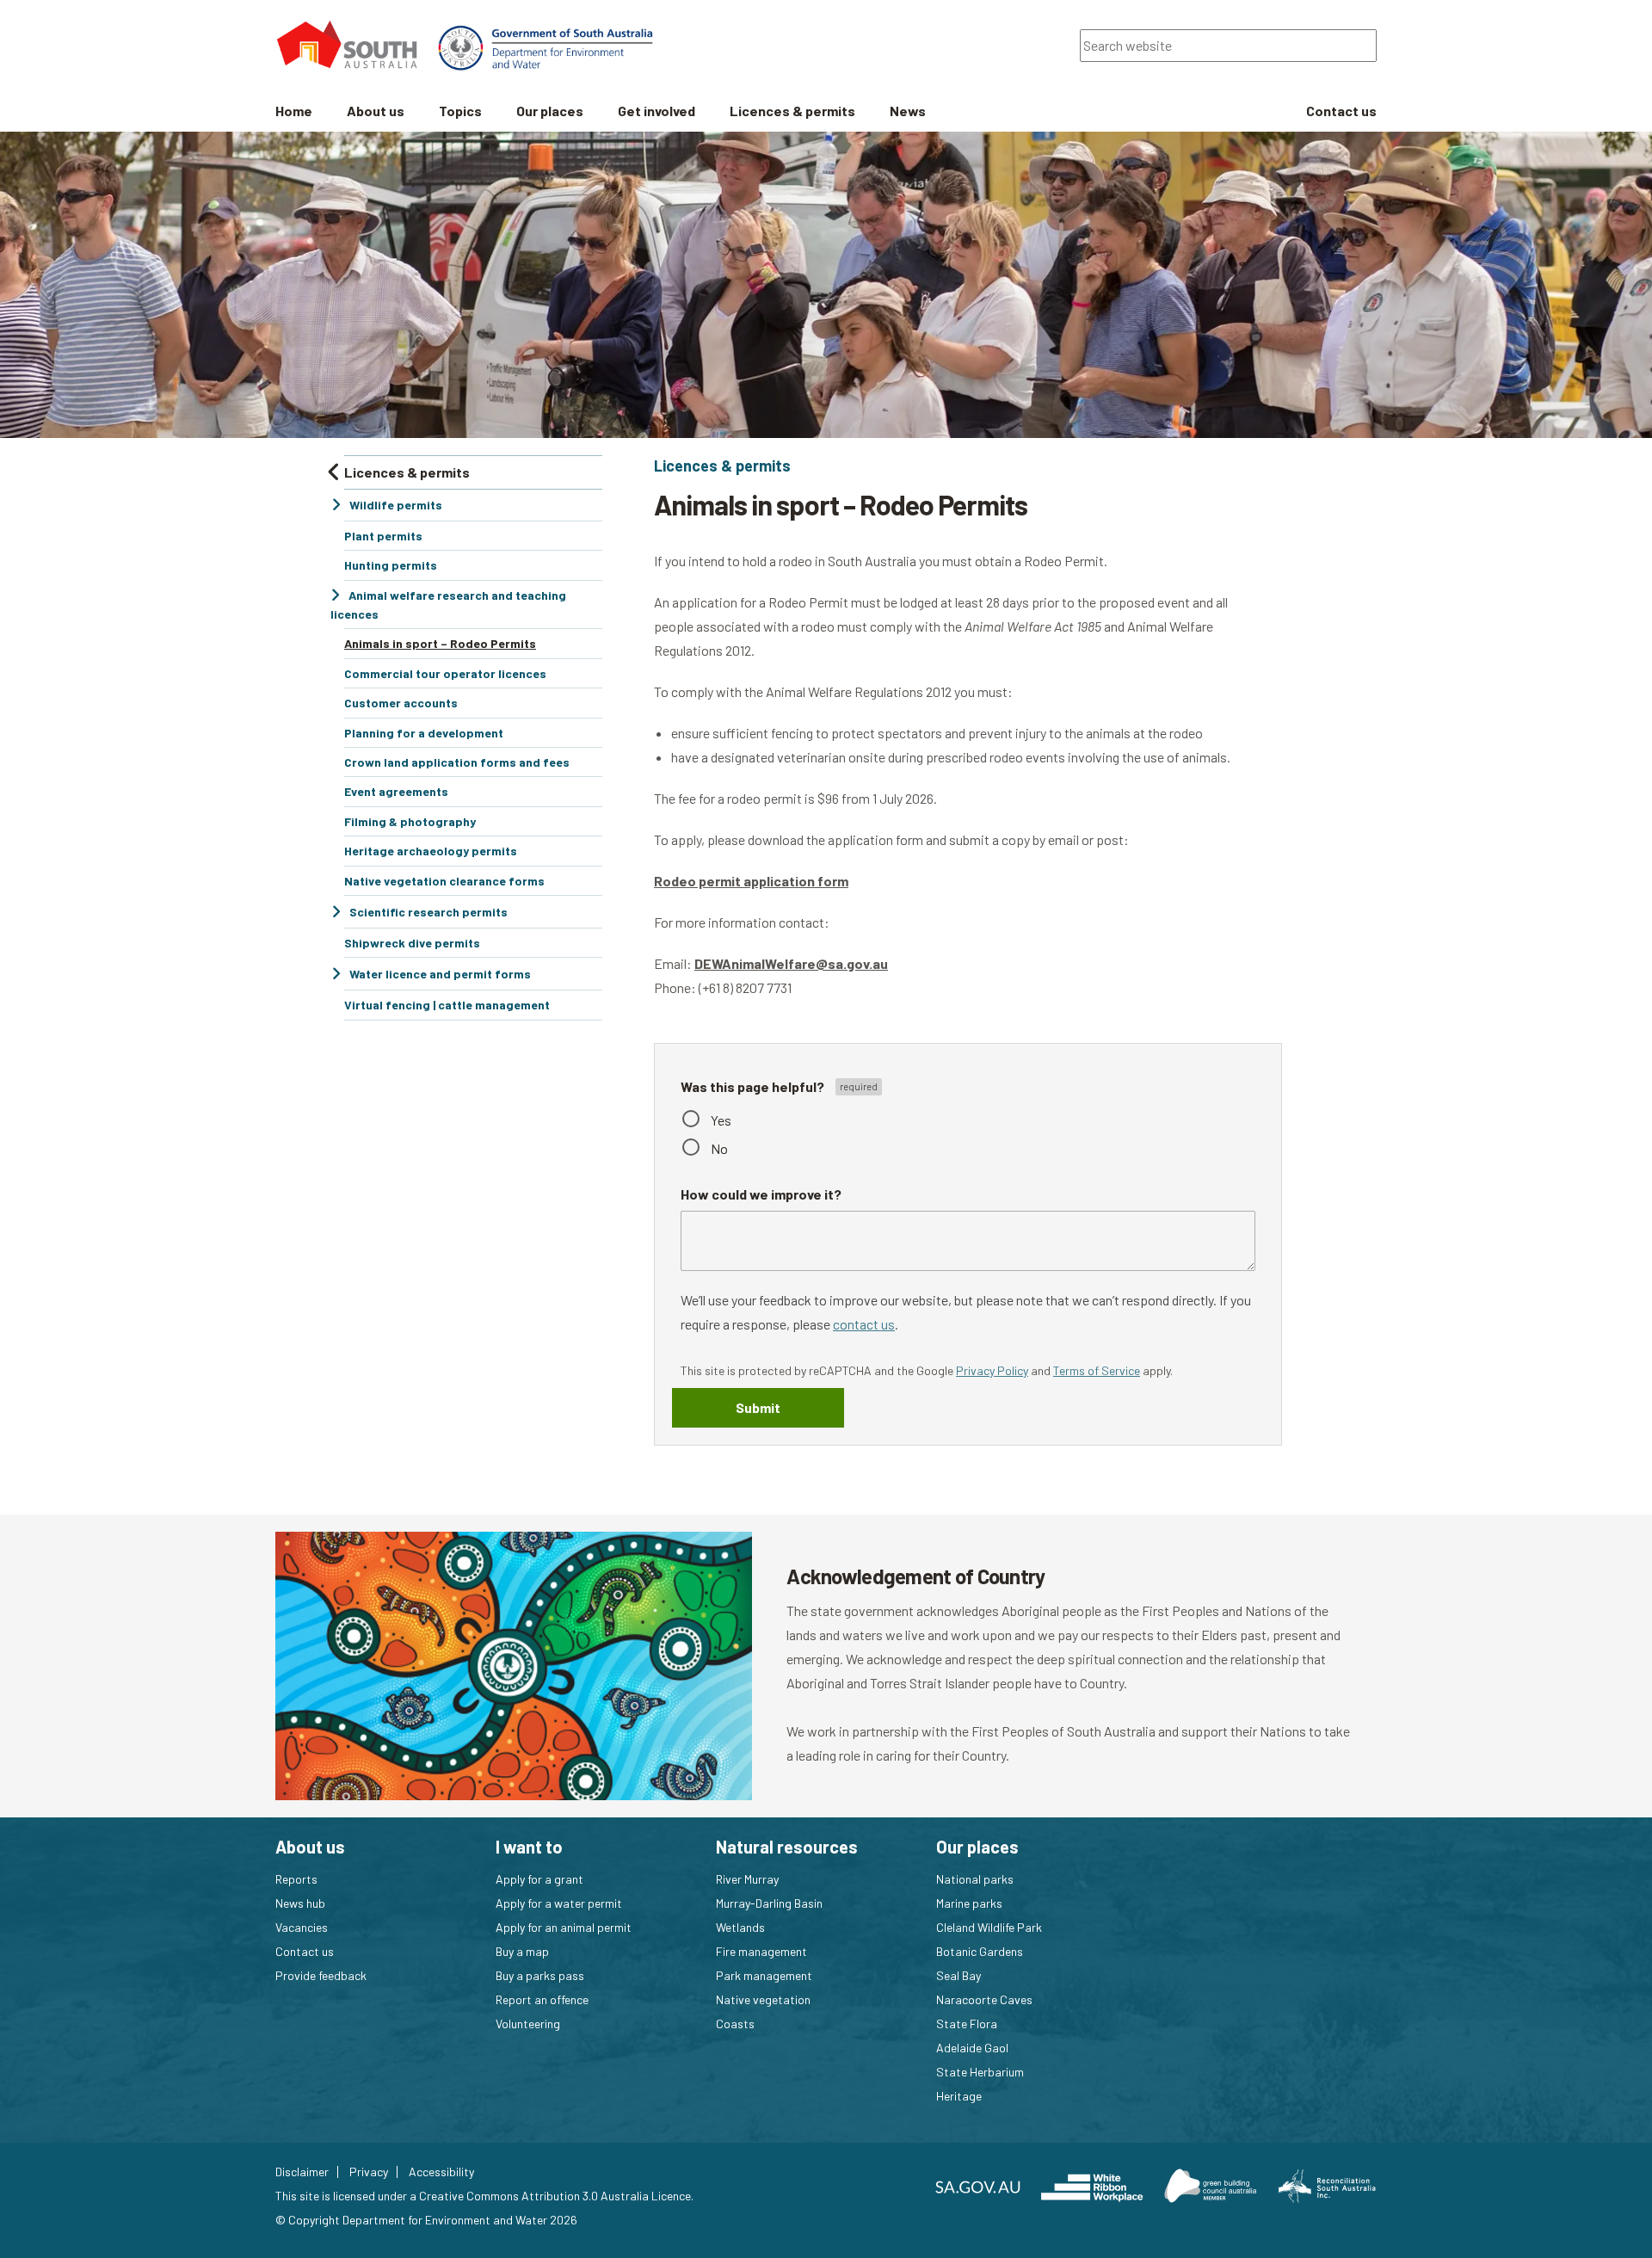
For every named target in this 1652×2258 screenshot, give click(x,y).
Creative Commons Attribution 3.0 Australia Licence (555, 2196)
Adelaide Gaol (972, 2048)
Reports (296, 1879)
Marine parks (969, 1903)
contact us (864, 1324)
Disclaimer (302, 2172)
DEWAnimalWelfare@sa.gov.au (791, 963)
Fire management (761, 1951)
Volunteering (528, 2024)
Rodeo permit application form (751, 881)
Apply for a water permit (559, 1903)
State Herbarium (980, 2072)
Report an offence (542, 1999)
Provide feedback (321, 1975)
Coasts (735, 2024)
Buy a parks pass (540, 1975)
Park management (764, 1975)
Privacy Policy (992, 1370)
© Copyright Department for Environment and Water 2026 (426, 2220)
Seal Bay (959, 1975)
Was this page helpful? (754, 1086)
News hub (300, 1903)
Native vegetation (763, 1999)
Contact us (305, 1951)
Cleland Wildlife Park (989, 1927)
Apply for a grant (539, 1879)
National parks (975, 1879)
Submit (758, 1407)
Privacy (369, 2172)
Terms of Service (1097, 1370)
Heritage (959, 2096)
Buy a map (522, 1951)
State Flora (967, 2024)
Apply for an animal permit (564, 1927)
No (719, 1148)
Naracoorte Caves (984, 1999)
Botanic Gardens (980, 1951)
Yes (721, 1120)
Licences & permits (722, 466)
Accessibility (441, 2172)
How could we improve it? (761, 1194)
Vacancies (302, 1927)
